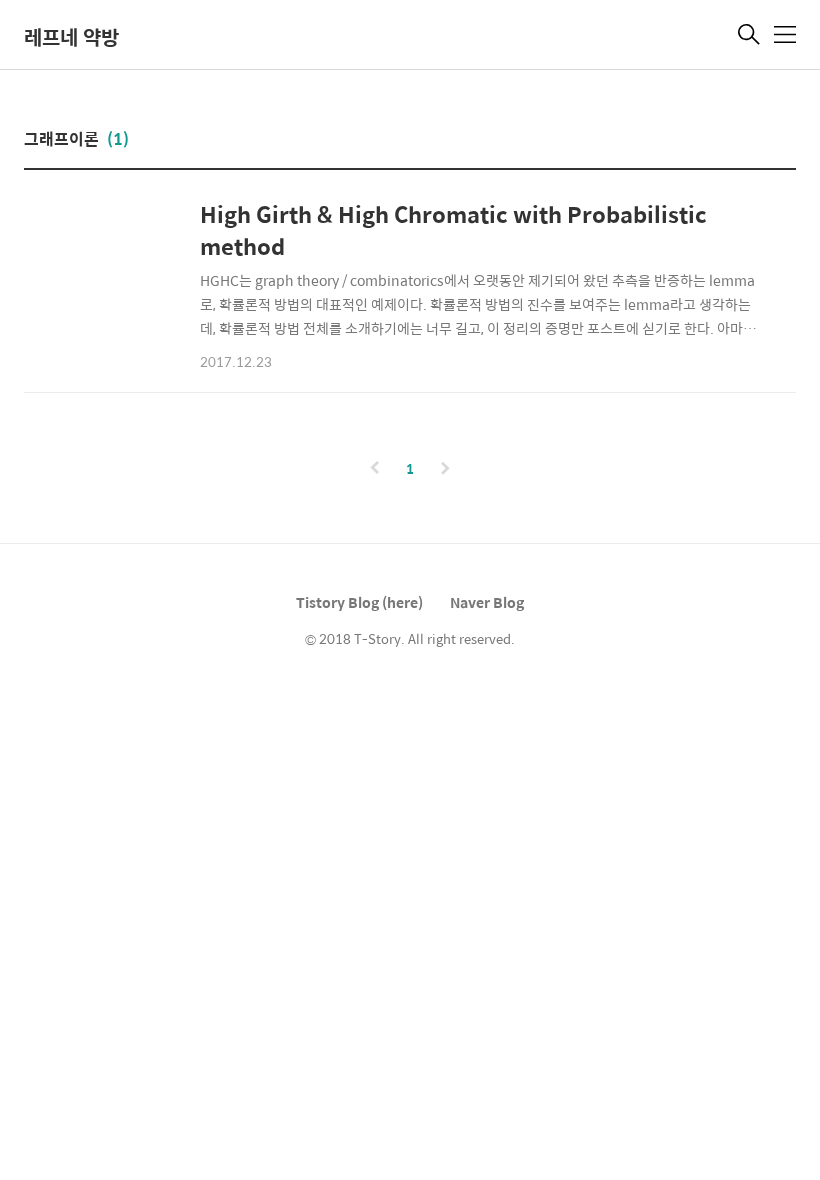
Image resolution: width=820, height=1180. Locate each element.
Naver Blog (487, 602)
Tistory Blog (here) (359, 602)
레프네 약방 (71, 36)
